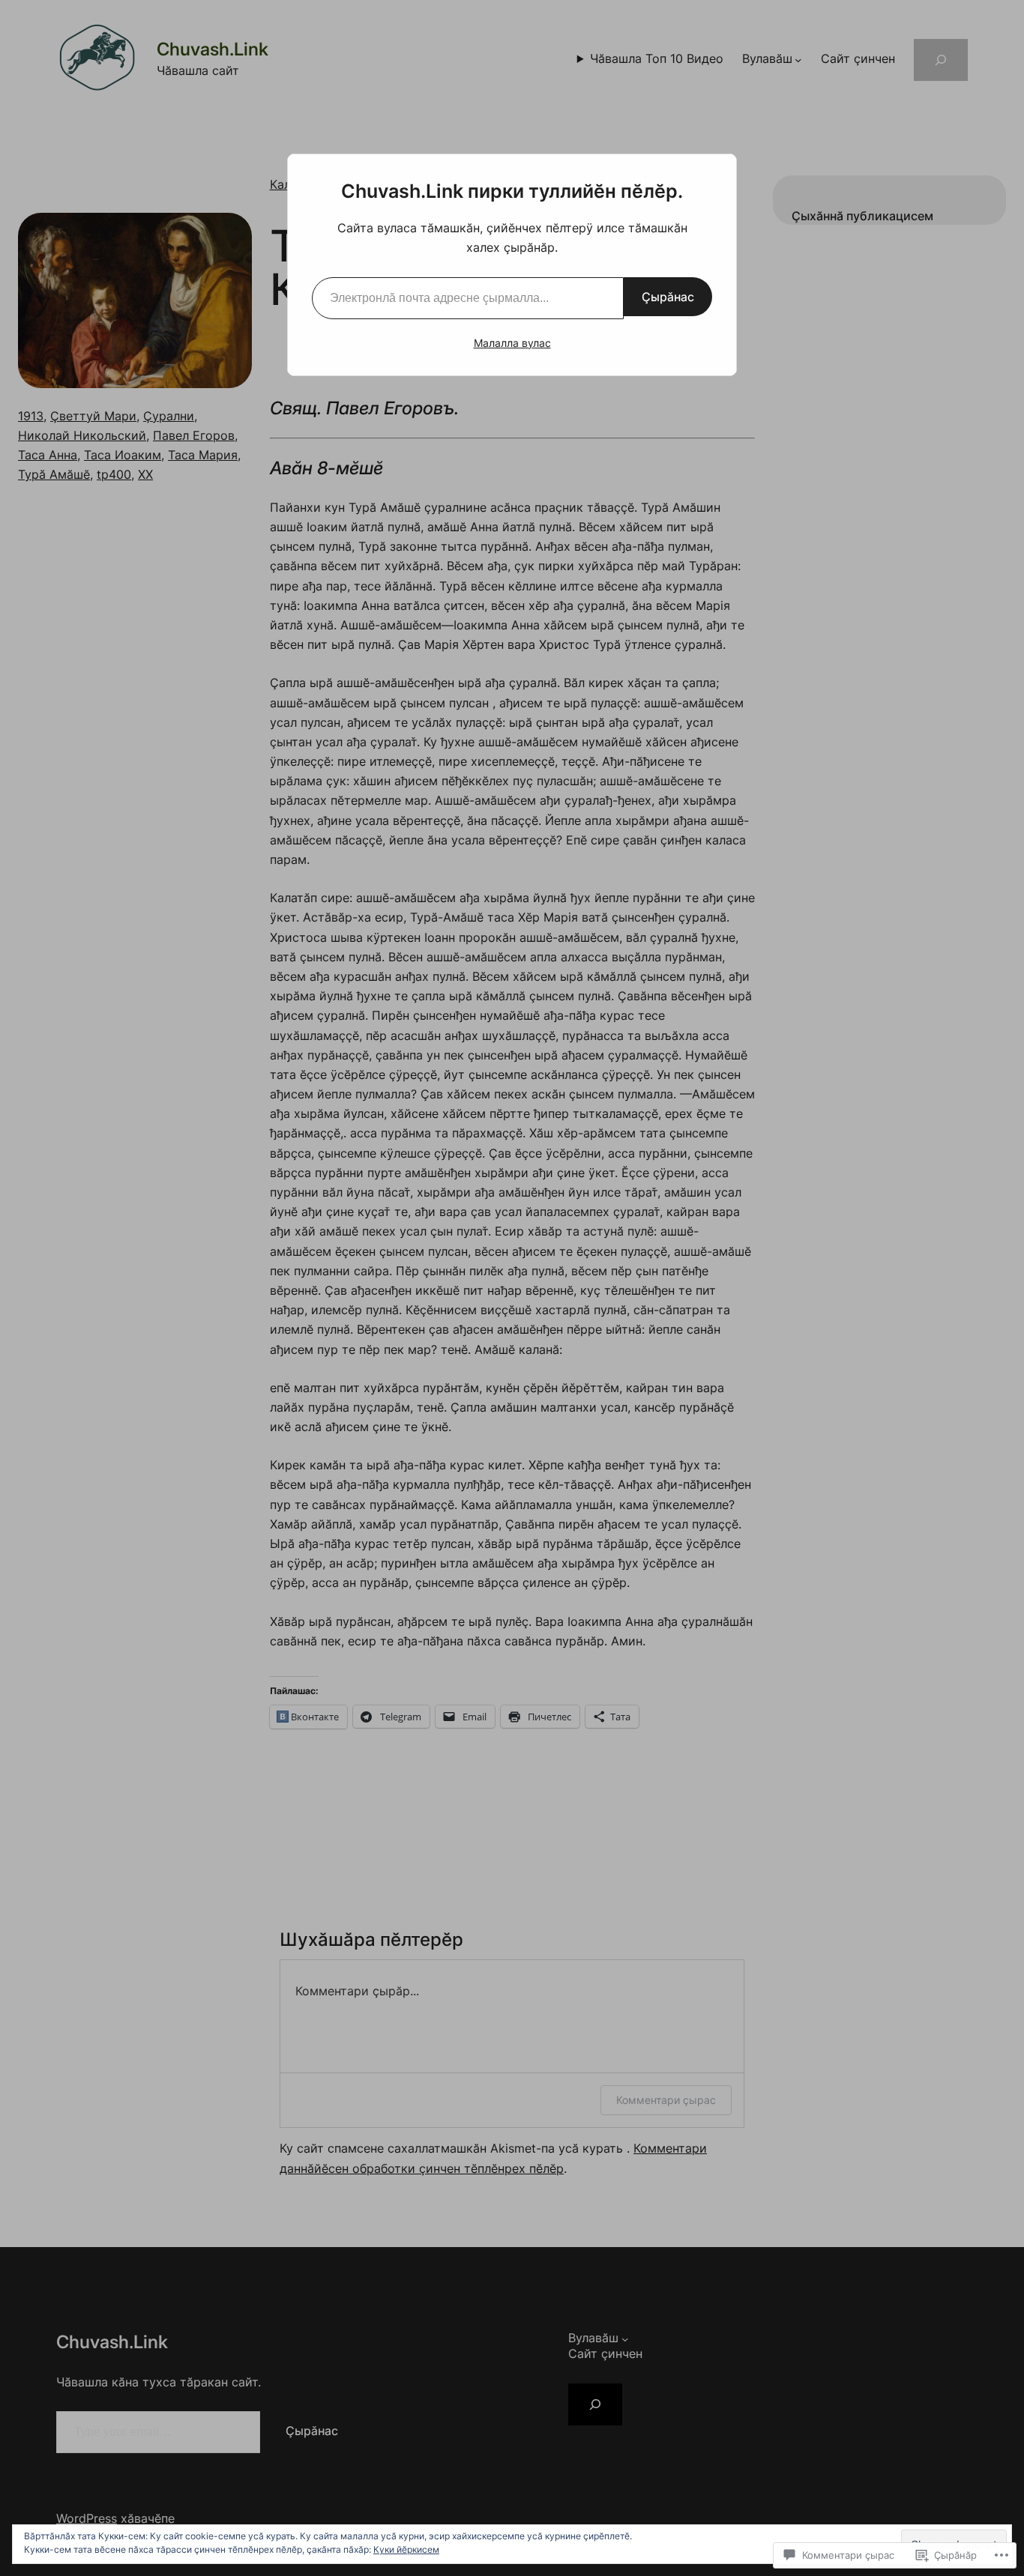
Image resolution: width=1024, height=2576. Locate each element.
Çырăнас (668, 297)
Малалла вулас (512, 343)
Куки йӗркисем (406, 2549)
